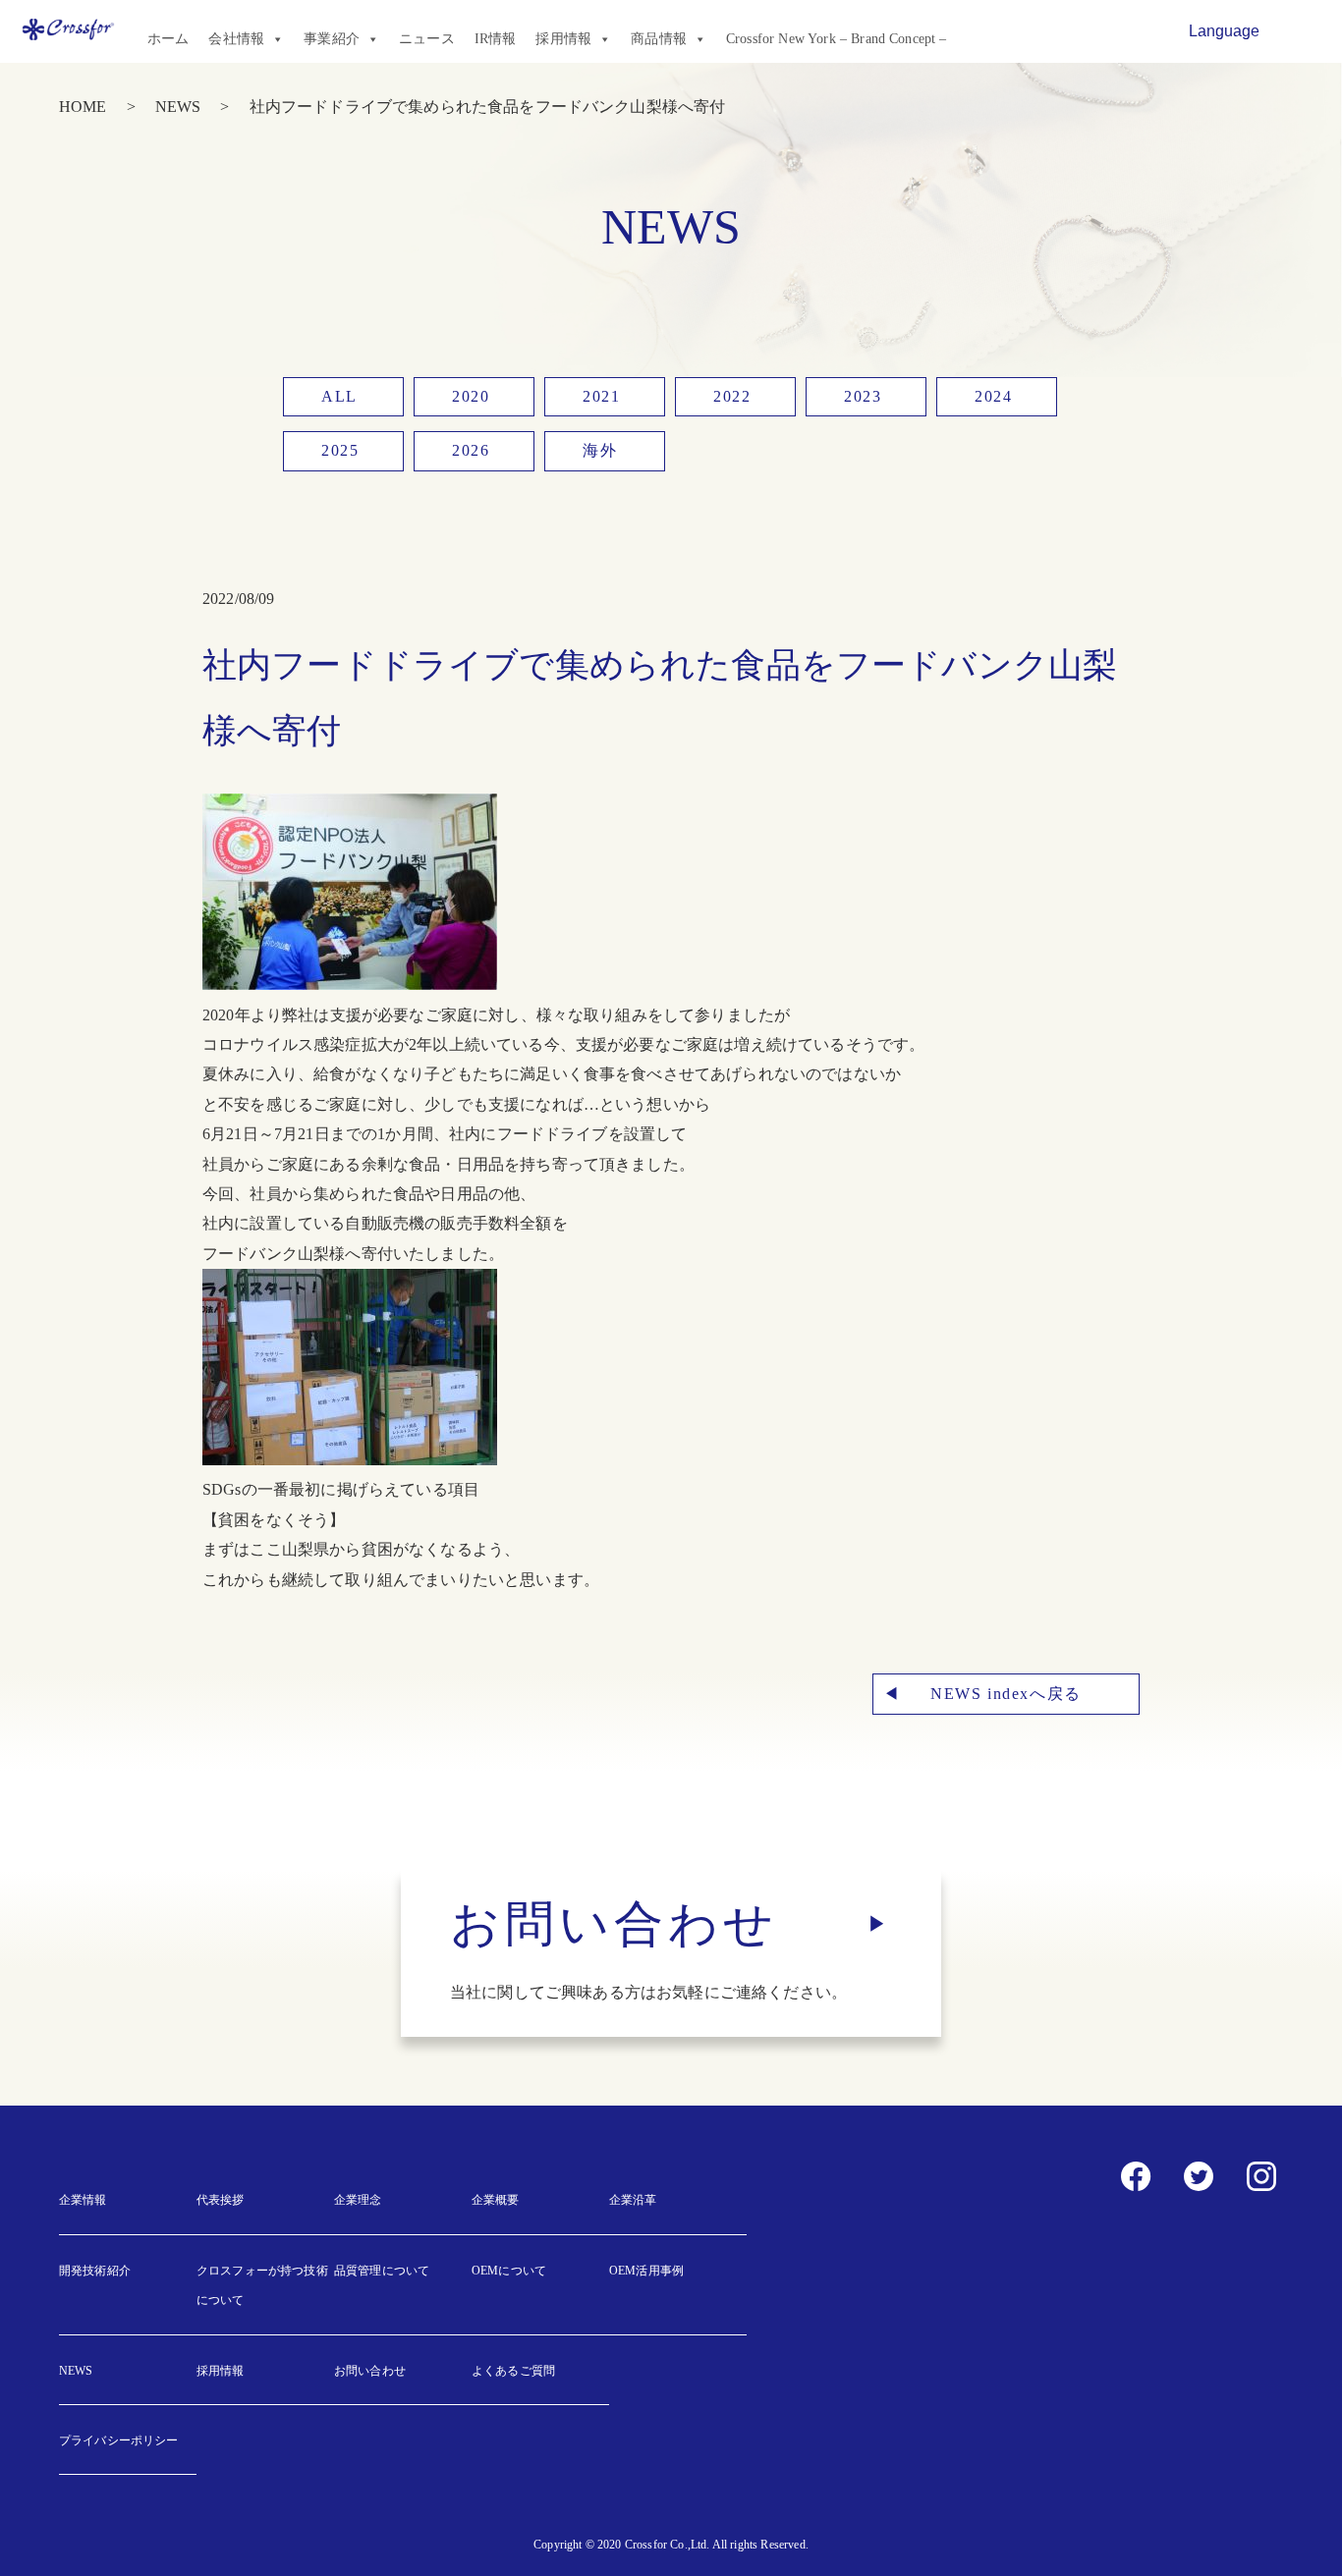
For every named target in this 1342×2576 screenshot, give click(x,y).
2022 (732, 396)
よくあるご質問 (513, 2371)
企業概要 (496, 2200)
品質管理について (382, 2271)
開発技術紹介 (95, 2271)
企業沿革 (633, 2200)
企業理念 (358, 2200)
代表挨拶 (221, 2200)
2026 (471, 450)
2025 (340, 450)
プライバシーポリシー (119, 2440)
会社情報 (236, 39)
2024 (993, 396)
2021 (601, 396)
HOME (83, 107)
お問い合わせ (370, 2371)
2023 (863, 396)
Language (1224, 31)
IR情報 (496, 39)
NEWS (178, 107)
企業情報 (83, 2200)
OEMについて (509, 2271)
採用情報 (563, 39)
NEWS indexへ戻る (1006, 1694)
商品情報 (659, 39)
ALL (339, 396)
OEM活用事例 (646, 2271)
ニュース (427, 39)
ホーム (168, 39)
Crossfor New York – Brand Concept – (837, 39)
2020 (471, 396)
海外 (600, 450)
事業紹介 (332, 39)
